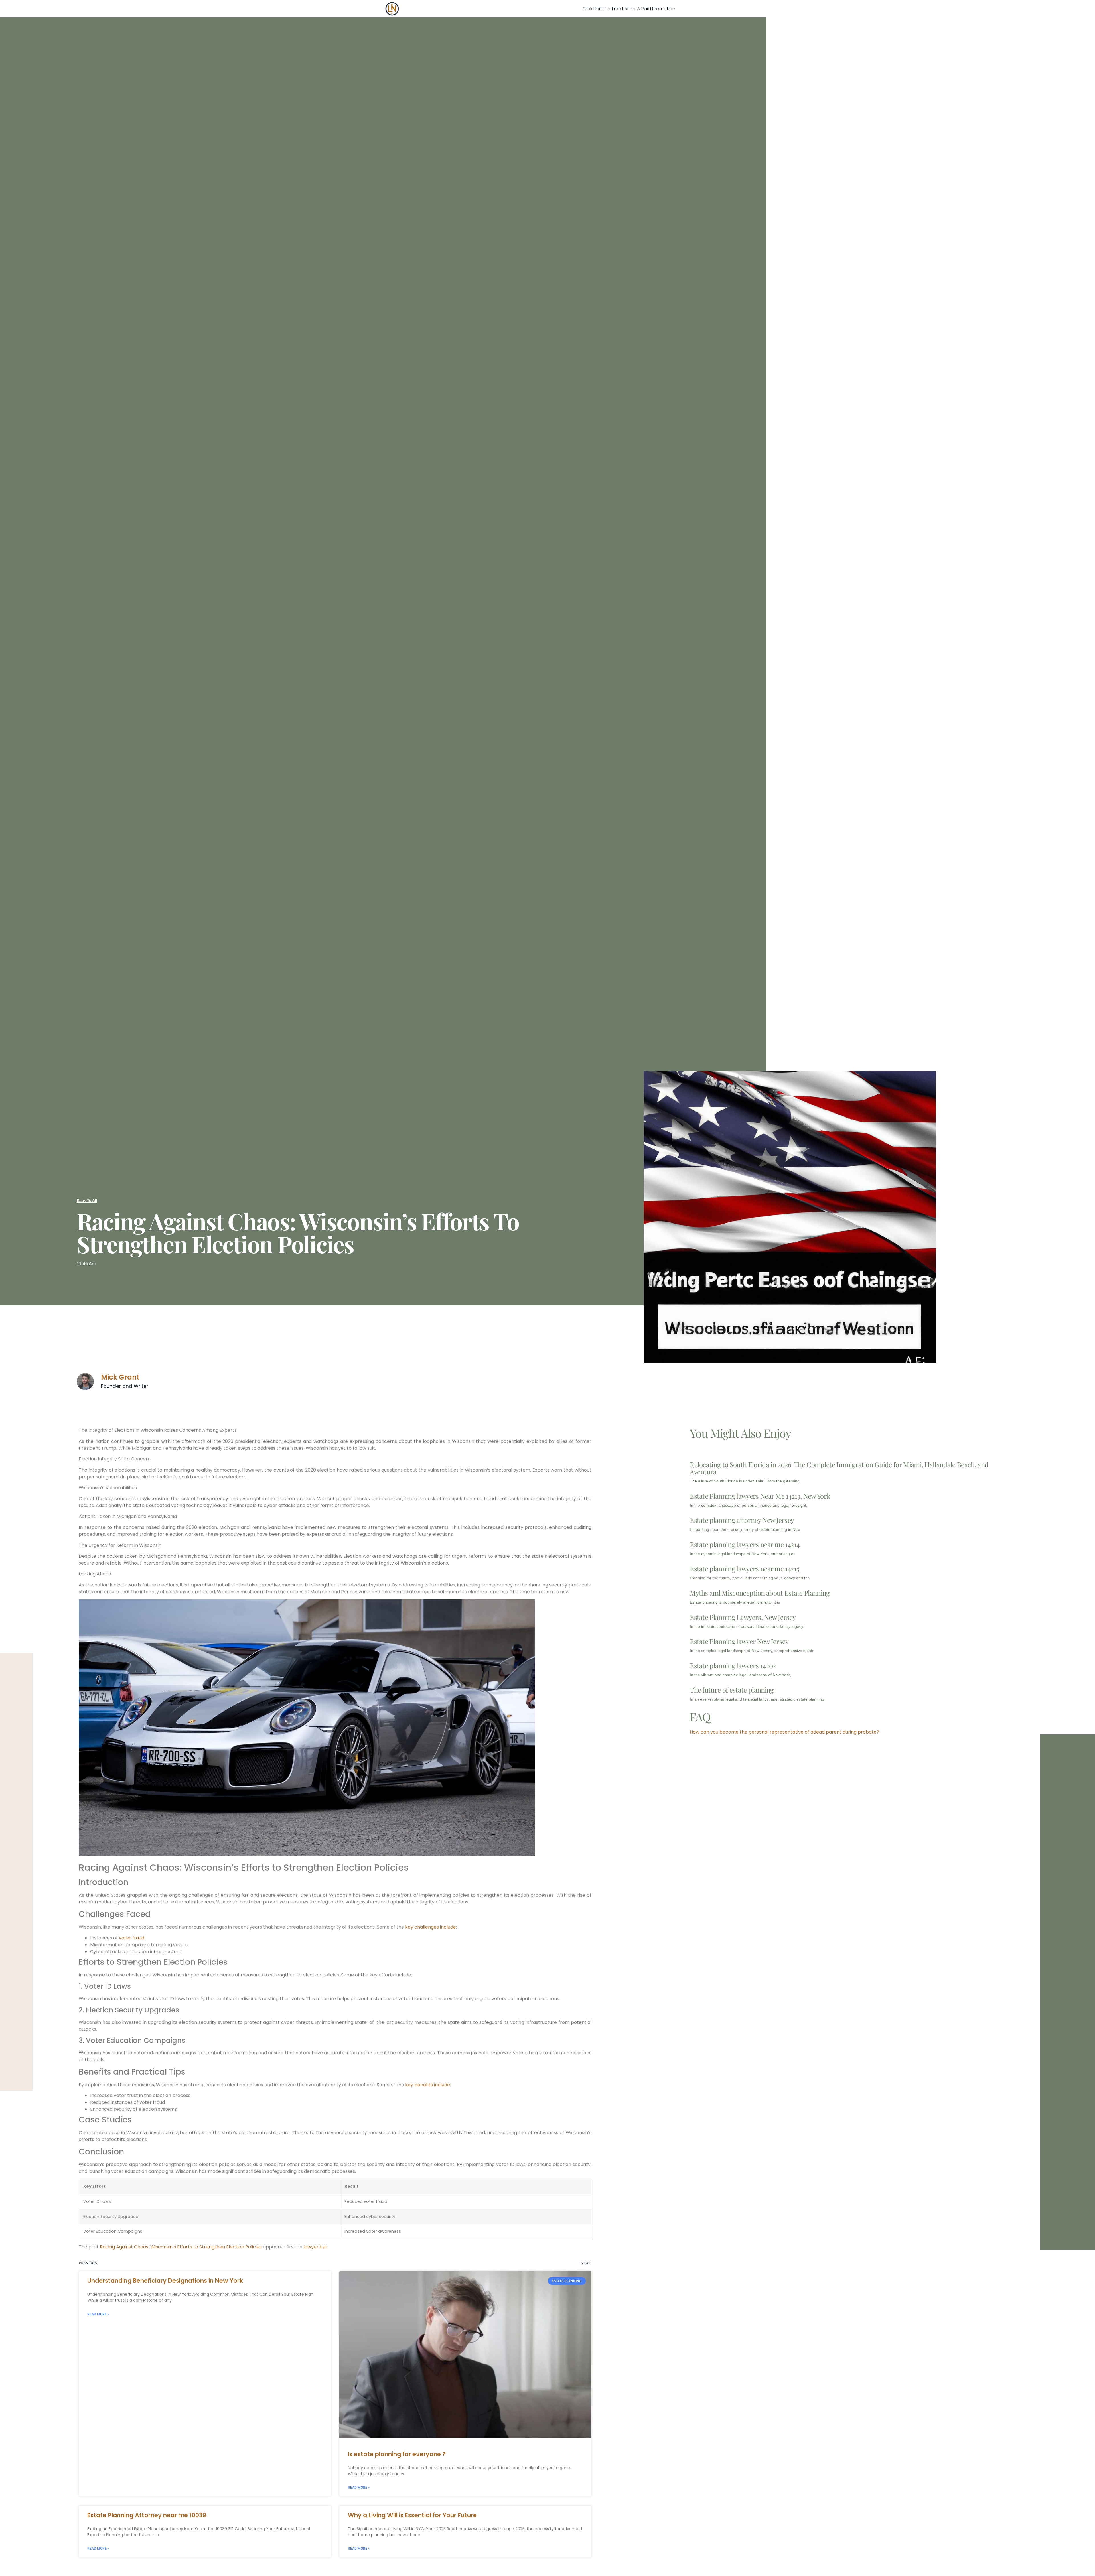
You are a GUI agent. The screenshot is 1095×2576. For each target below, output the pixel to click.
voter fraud (132, 1938)
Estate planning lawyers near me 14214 (745, 1544)
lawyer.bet (315, 2247)
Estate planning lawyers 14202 (733, 1665)
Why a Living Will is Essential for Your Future (412, 2515)
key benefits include (428, 2085)
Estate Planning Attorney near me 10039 (147, 2515)
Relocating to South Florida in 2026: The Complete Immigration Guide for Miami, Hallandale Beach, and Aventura (839, 1468)
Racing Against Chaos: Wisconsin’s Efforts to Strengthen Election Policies (181, 2247)
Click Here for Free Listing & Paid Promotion (629, 9)
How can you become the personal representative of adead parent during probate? (784, 1732)
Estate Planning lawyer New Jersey (739, 1641)
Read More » (98, 2314)
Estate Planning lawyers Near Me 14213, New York (760, 1496)
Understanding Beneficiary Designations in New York (165, 2281)
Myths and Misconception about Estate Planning (760, 1593)
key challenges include (431, 1927)
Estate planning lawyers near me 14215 (744, 1569)
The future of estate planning (732, 1690)
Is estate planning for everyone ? (397, 2454)
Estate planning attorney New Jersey (742, 1520)
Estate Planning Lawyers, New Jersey (743, 1617)
